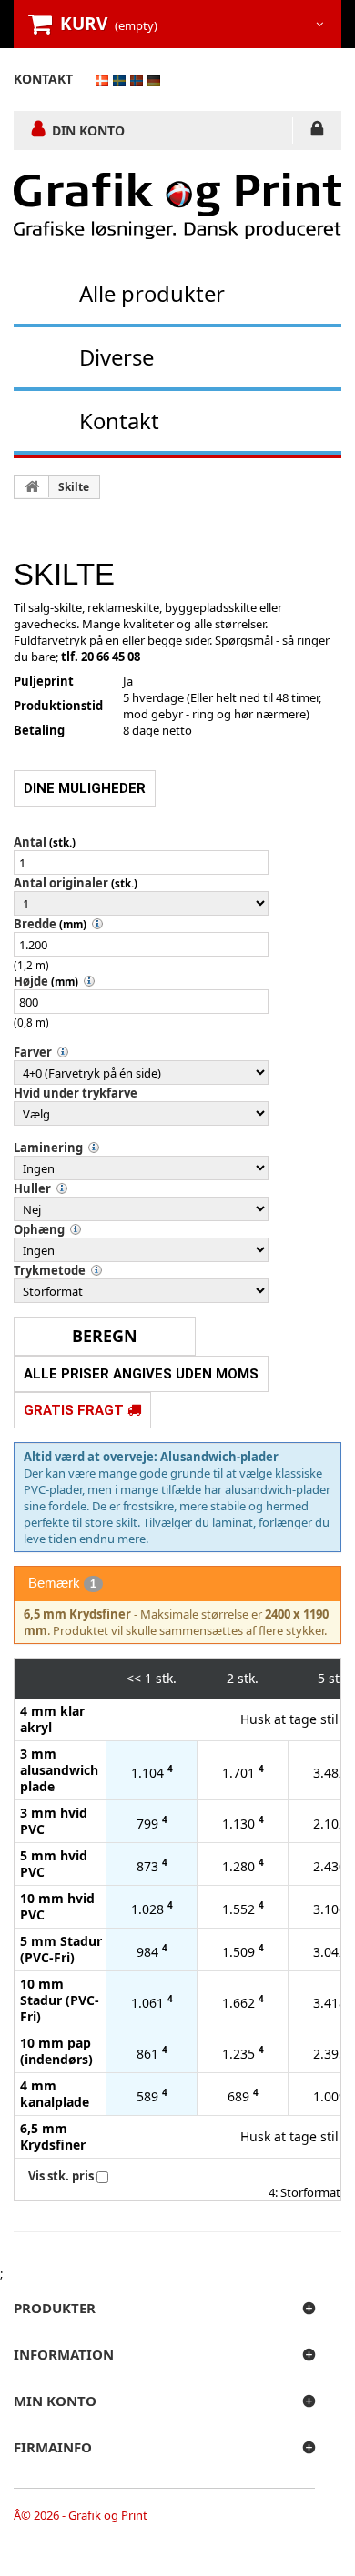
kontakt (43, 79)
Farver (33, 1052)
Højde (31, 981)
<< (134, 1678)
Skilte (74, 487)
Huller (32, 1188)
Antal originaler (61, 883)
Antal (30, 842)
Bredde (35, 924)
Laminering (48, 1148)
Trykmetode (50, 1270)
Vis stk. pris (61, 2176)
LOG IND (317, 132)
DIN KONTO (88, 130)
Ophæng (39, 1229)
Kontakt (119, 421)
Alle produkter (152, 293)
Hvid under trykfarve (76, 1093)
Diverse (117, 357)
